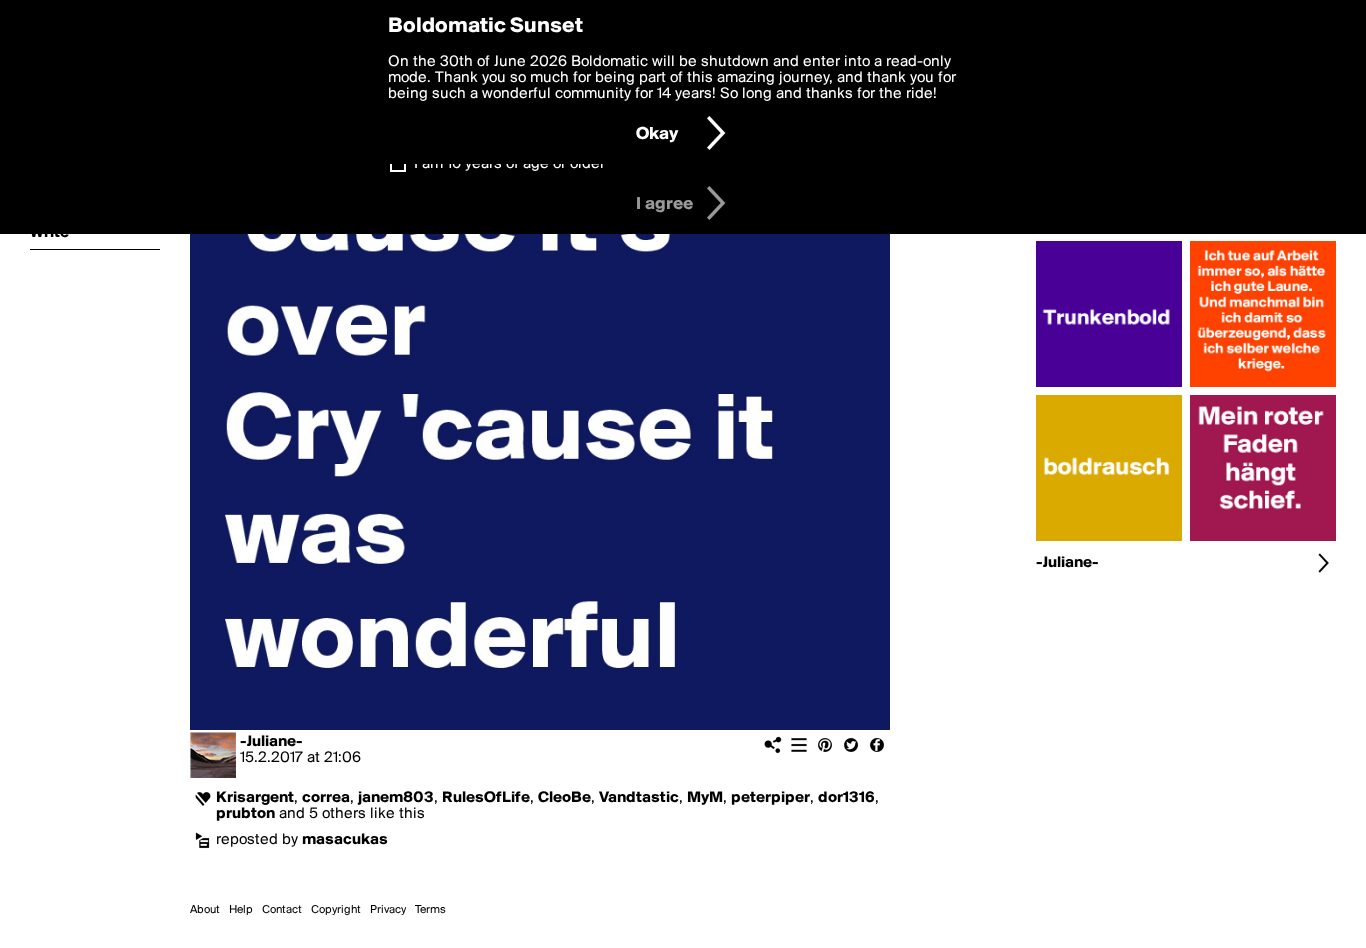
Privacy (388, 910)
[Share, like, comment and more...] (1109, 387)
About (205, 910)
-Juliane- (271, 742)
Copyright (336, 910)
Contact (282, 910)
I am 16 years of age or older (509, 164)
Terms (430, 910)
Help (241, 910)
